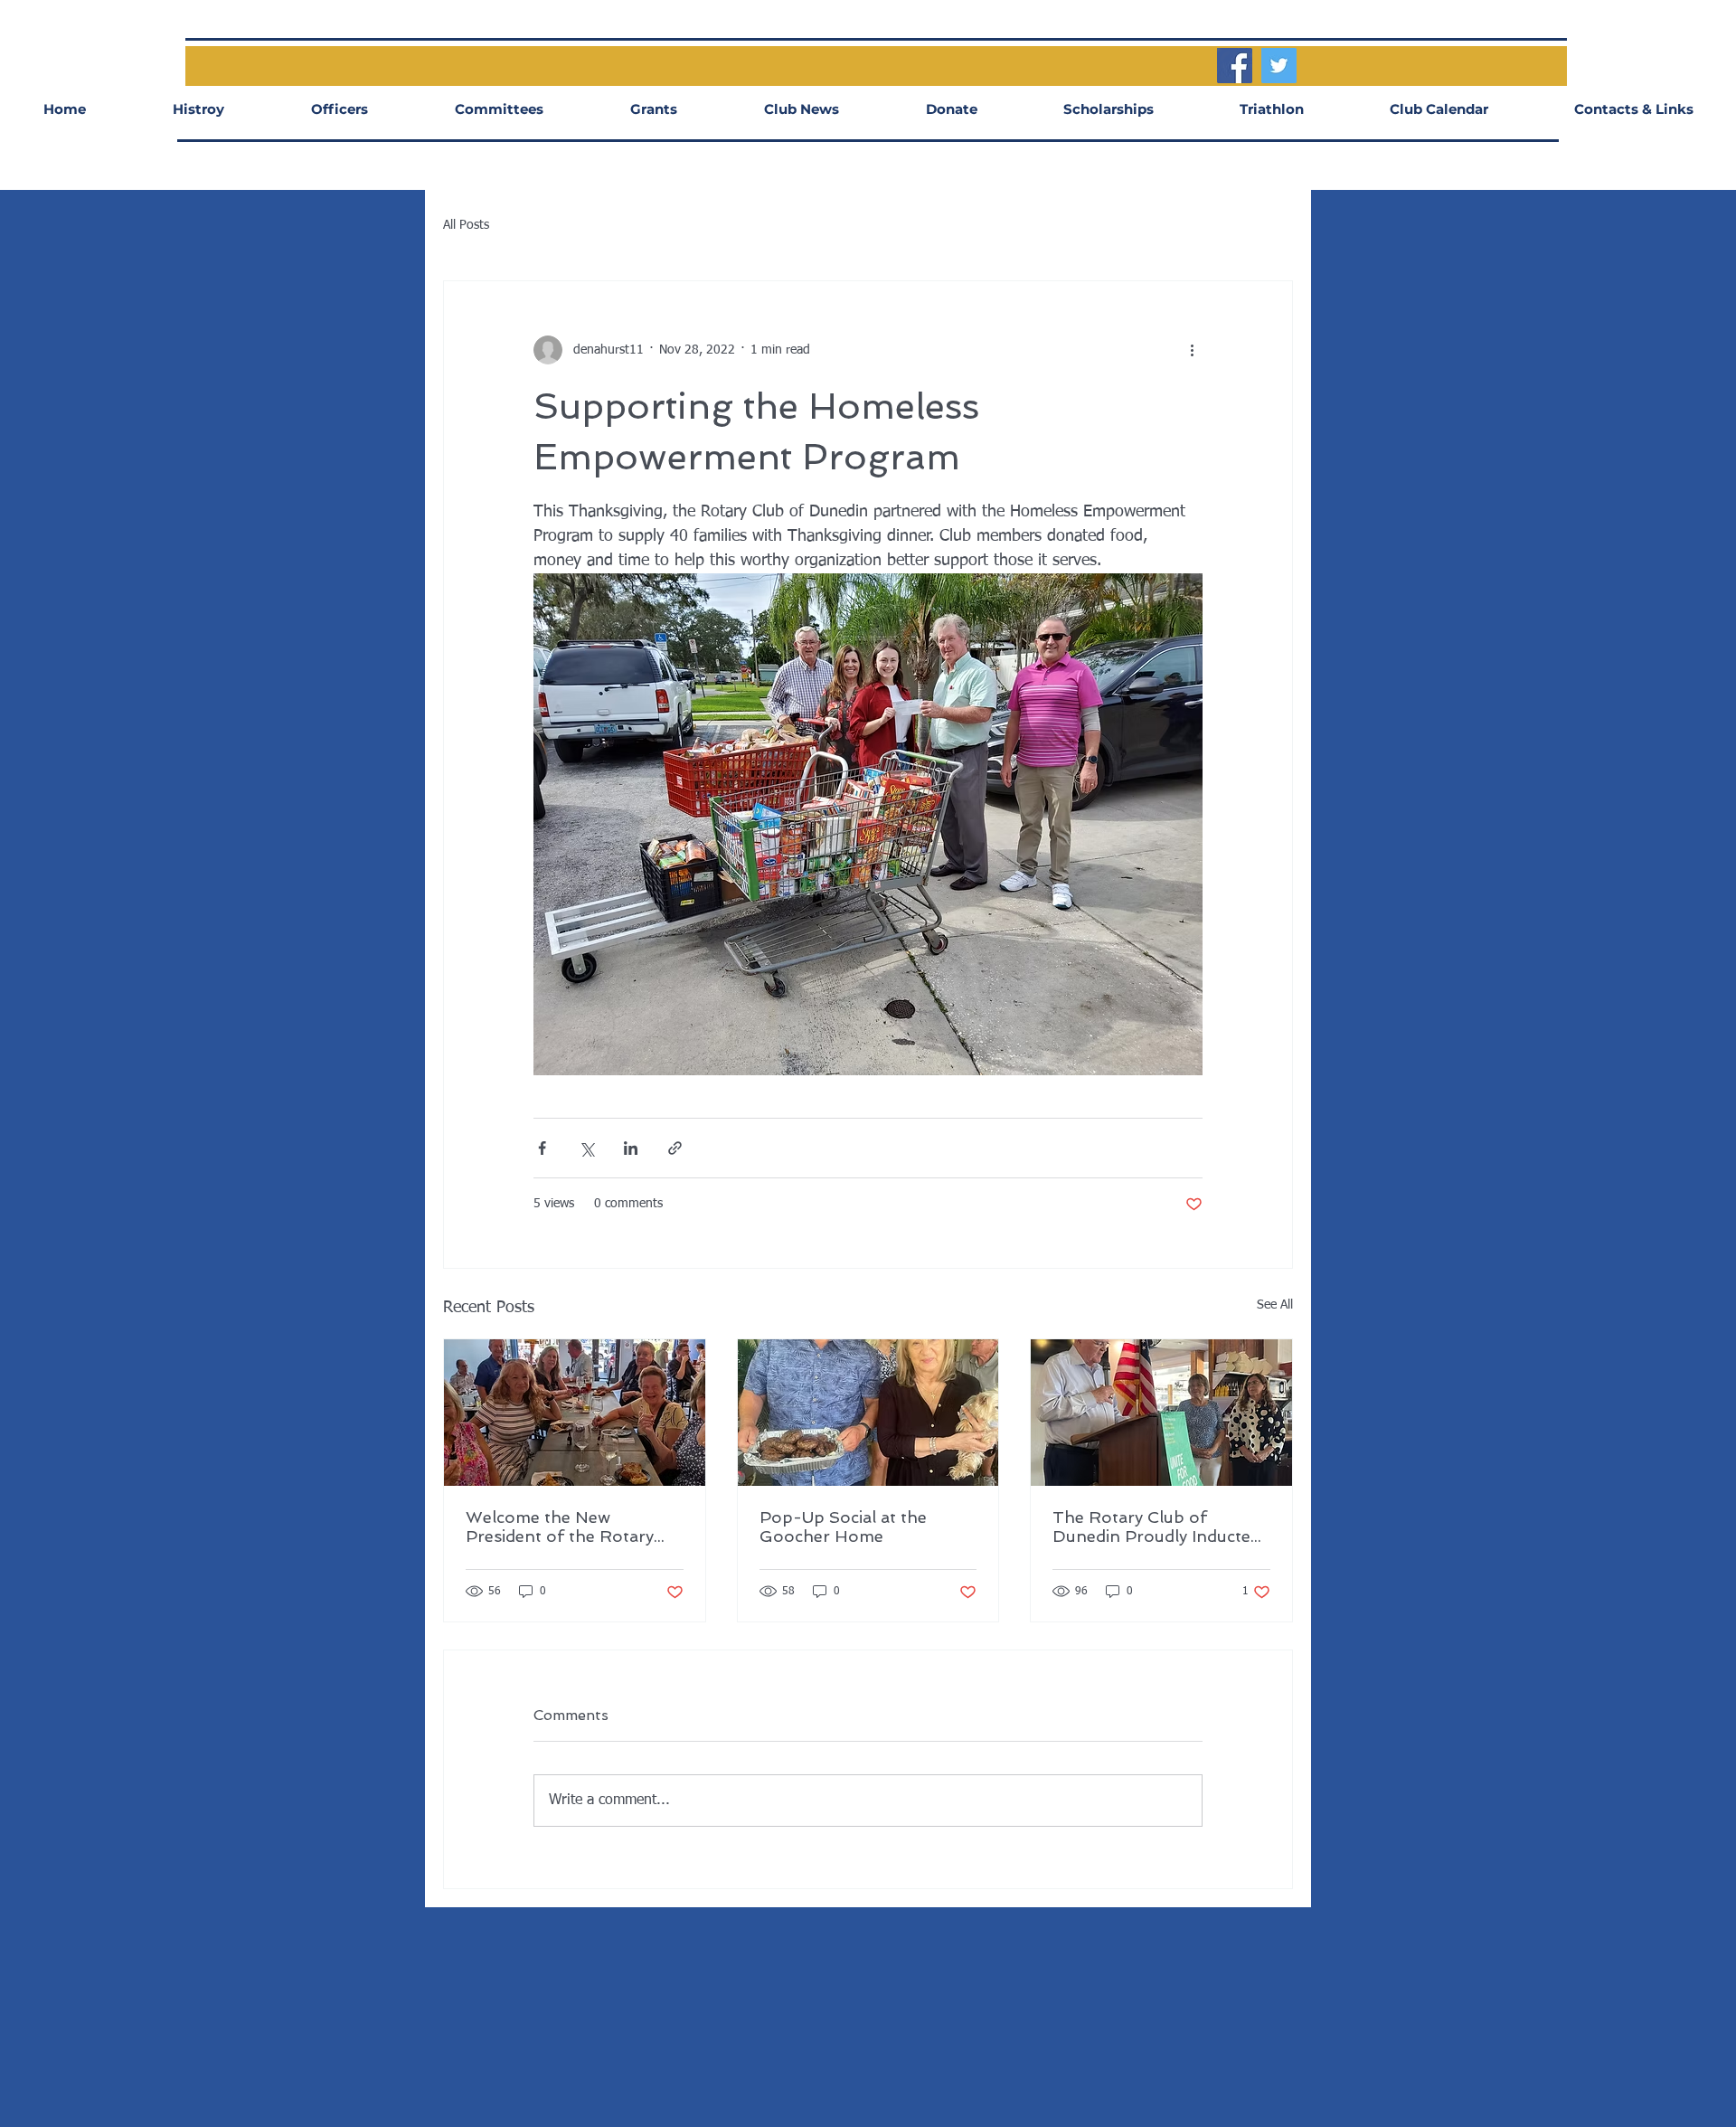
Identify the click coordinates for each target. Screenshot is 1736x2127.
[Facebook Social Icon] (1235, 66)
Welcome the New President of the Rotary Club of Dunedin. (560, 1527)
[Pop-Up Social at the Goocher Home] (868, 1413)
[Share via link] (675, 1148)
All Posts (466, 225)
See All (1275, 1305)
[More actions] (1192, 350)
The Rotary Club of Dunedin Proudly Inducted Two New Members (1156, 1527)
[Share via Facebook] (542, 1148)
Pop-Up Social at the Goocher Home (843, 1527)
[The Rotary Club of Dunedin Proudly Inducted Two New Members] (1161, 1413)
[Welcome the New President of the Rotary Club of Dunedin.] (575, 1413)
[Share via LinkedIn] (631, 1148)
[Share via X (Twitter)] (586, 1148)
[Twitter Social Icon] (1279, 66)
